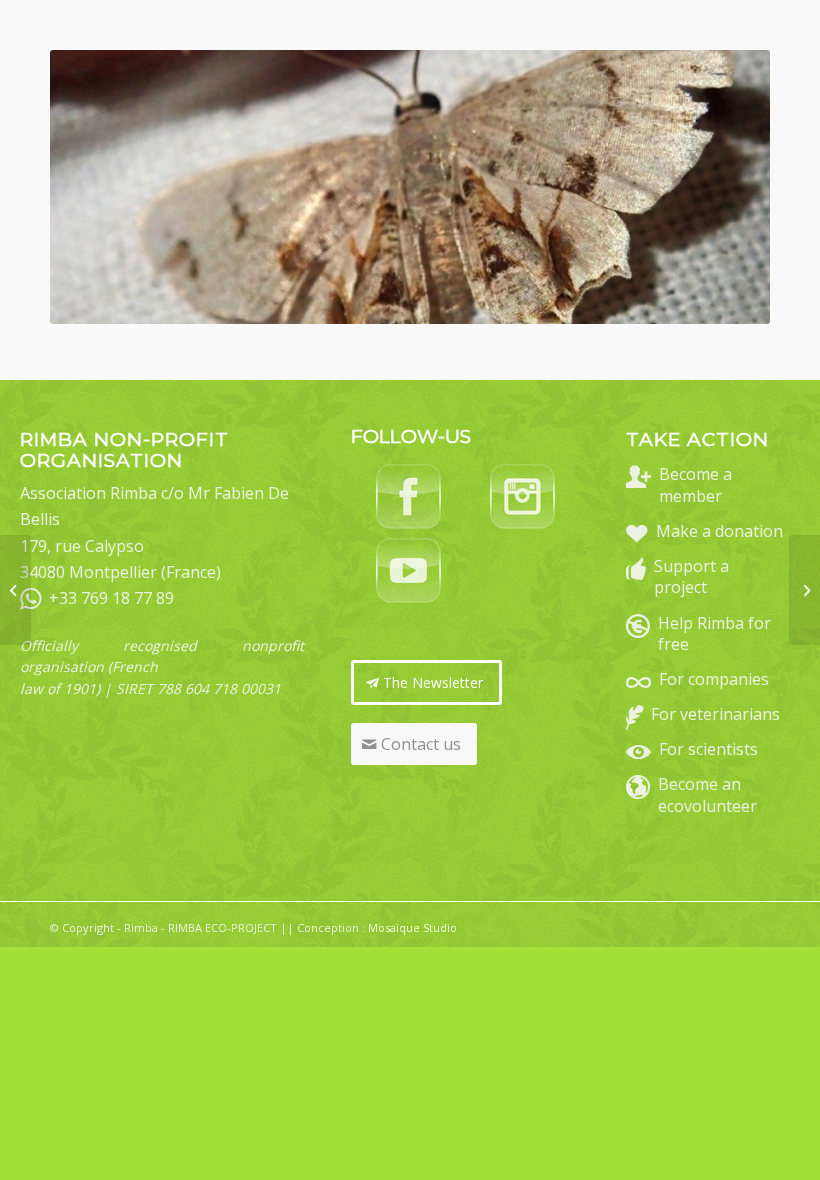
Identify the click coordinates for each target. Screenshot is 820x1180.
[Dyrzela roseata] (804, 590)
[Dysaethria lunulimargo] (15, 590)
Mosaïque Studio (412, 927)
